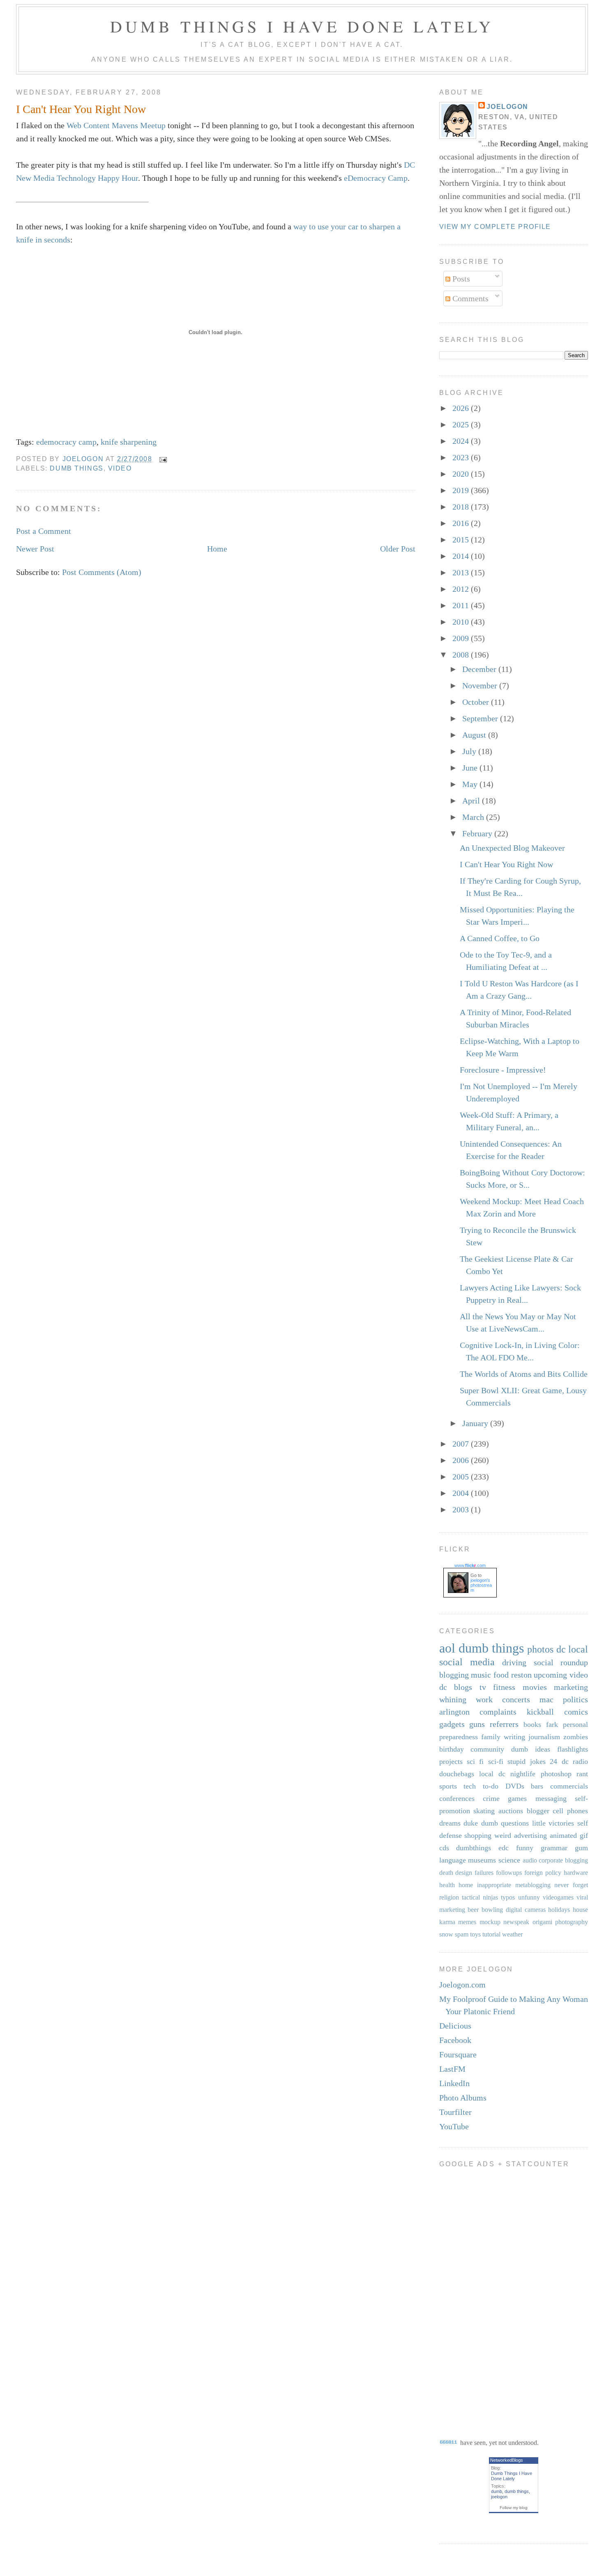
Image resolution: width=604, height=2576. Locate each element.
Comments (469, 298)
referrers (504, 1724)
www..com (470, 1565)
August (475, 735)
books (532, 1724)
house (580, 1910)
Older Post (398, 549)
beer (473, 1910)
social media (467, 1662)
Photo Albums (463, 2098)
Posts (460, 279)
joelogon (499, 2497)
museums (482, 1860)
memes (467, 1922)
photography (572, 1922)
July (470, 751)
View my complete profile (495, 227)
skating (484, 1811)
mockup (490, 1922)
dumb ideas (531, 1749)
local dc (492, 1774)
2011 (462, 605)
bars (537, 1786)
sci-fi (496, 1761)
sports (448, 1786)
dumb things (76, 468)
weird (503, 1835)
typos (508, 1897)
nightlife (523, 1774)
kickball (540, 1712)
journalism (544, 1737)
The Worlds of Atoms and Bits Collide (524, 1374)
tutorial (491, 1934)
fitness (504, 1687)
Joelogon (507, 107)
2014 (462, 556)
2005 (462, 1477)
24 (553, 1761)
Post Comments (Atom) (102, 572)
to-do (491, 1786)
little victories (553, 1823)
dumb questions (505, 1823)
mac (546, 1699)
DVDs (515, 1786)
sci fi (475, 1761)
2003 (462, 1510)
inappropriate (494, 1885)
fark (552, 1724)
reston (521, 1675)
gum (581, 1848)
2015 (462, 540)
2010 (462, 622)
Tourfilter (455, 2112)
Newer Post (35, 549)
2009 (462, 638)
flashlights (573, 1749)
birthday (452, 1749)
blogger (538, 1811)
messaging (551, 1798)
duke (471, 1823)
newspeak (516, 1922)
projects (451, 1761)
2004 (462, 1493)
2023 (462, 457)
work (484, 1699)
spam (462, 1934)
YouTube (454, 2126)
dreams (450, 1823)
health (447, 1885)
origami (542, 1922)
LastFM (452, 2069)
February (478, 833)
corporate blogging (563, 1860)
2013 (462, 572)
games (517, 1798)
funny (525, 1848)
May (471, 784)
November (481, 686)
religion (449, 1897)
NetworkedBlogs (507, 2460)
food (501, 1675)
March (474, 817)
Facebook (455, 2040)
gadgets (452, 1724)
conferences (457, 1798)
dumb (497, 2491)
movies (535, 1687)
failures (484, 1873)
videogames (558, 1897)
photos (540, 1649)
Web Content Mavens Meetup (116, 125)
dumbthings (474, 1848)
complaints (498, 1712)
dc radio (575, 1761)
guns (477, 1724)
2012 (462, 589)
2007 (462, 1444)
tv (483, 1687)
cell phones (570, 1811)
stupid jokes (526, 1761)
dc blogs (456, 1687)
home (466, 1885)
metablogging (533, 1885)
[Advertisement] (472, 2297)
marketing (571, 1687)
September (481, 718)
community (487, 1749)
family (491, 1737)
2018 (462, 507)
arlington (454, 1712)
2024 (462, 441)
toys (475, 1934)
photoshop (556, 1774)
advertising (530, 1835)
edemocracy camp (66, 442)
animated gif (569, 1835)
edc (504, 1848)
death (446, 1873)
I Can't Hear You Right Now (506, 864)
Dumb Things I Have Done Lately (302, 26)
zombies (576, 1737)
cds (444, 1848)
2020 (462, 474)
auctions (511, 1811)
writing (514, 1737)
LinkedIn (454, 2083)
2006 (462, 1460)
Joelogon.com (462, 1985)
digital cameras (526, 1910)
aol (447, 1648)
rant (582, 1774)
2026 (462, 408)
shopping (478, 1835)
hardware (576, 1873)
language (453, 1860)
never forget (571, 1885)
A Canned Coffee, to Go (500, 938)
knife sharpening (129, 442)
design (464, 1873)
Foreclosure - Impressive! (503, 1070)
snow (446, 1934)
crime (491, 1798)
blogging (454, 1675)
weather (512, 1934)
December (480, 669)
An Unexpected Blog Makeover (512, 848)
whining (453, 1699)
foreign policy (543, 1873)
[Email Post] (163, 459)
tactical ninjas (480, 1897)
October (477, 702)
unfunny (529, 1897)
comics (576, 1712)
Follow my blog (514, 2508)
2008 (462, 655)
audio (530, 1860)
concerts (516, 1699)
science (509, 1860)
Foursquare (458, 2054)
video (120, 468)
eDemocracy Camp (376, 178)
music (481, 1675)
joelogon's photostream (481, 1585)
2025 (462, 425)
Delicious (455, 2026)
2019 (462, 490)
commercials (569, 1786)
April (472, 801)
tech (470, 1786)
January (476, 1423)
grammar (554, 1848)
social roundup (561, 1662)
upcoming (550, 1675)
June (471, 768)
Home (217, 549)
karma (447, 1922)
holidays (559, 1910)
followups (509, 1873)
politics (575, 1699)
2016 (462, 523)
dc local (572, 1649)
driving (514, 1662)
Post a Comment (44, 531)
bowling (492, 1910)
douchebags (457, 1774)
